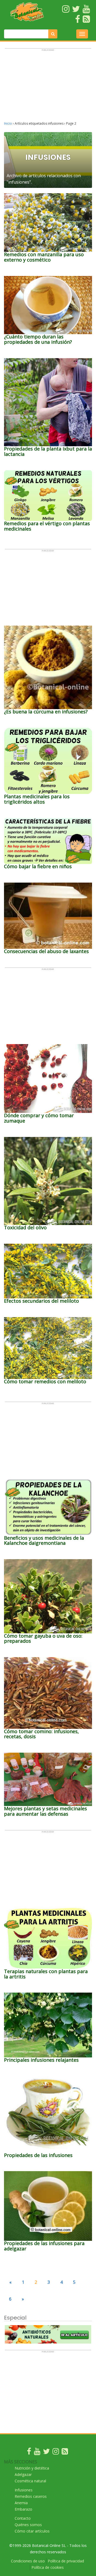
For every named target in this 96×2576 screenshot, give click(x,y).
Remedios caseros (31, 2496)
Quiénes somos (28, 2525)
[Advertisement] (48, 87)
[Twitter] (46, 2453)
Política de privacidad (66, 2561)
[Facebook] (29, 2453)
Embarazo (23, 2509)
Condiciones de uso (28, 2561)
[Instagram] (56, 2453)
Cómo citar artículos (32, 2531)
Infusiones (24, 2490)
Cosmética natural (30, 2481)
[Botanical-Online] (27, 12)
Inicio (8, 123)
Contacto (23, 2518)
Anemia (21, 2503)
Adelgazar (23, 2474)
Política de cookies (48, 2567)
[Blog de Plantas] (65, 2453)
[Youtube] (37, 2453)
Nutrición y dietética (32, 2468)
